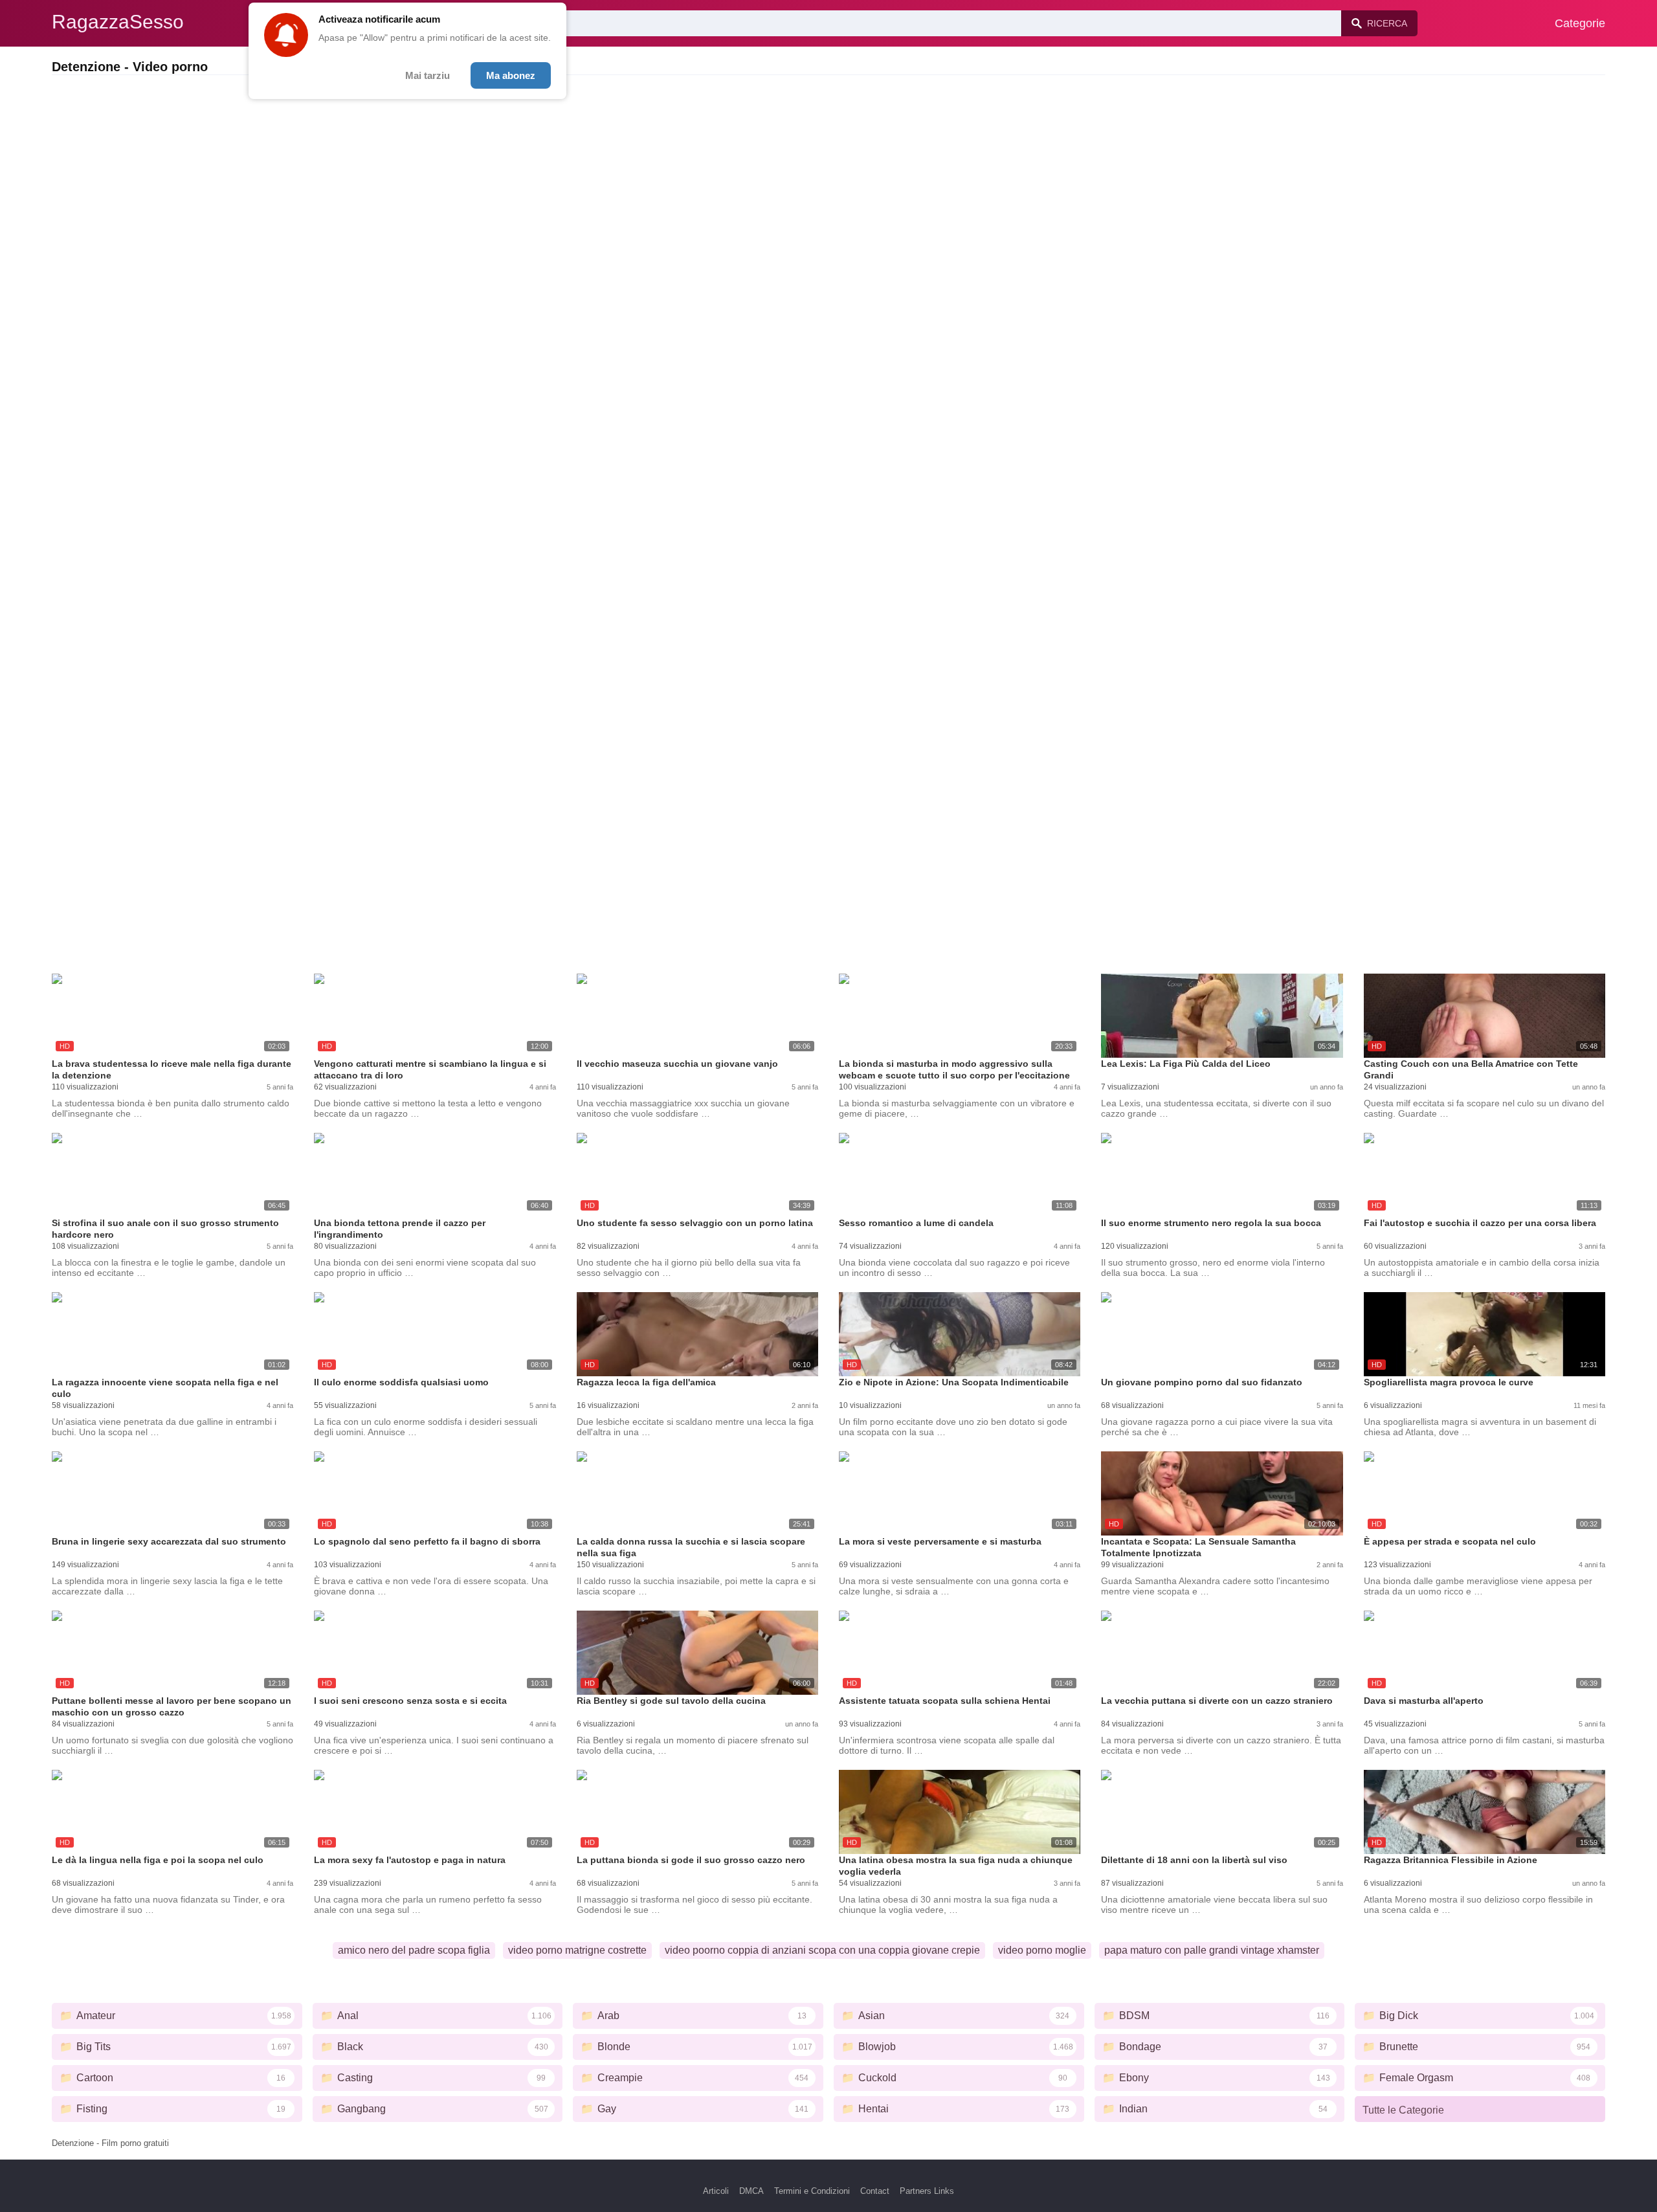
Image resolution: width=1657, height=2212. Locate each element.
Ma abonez (511, 75)
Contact (875, 2191)
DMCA (751, 2191)
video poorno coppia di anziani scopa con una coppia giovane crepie (822, 1950)
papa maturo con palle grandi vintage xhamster (1212, 1950)
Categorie (1580, 23)
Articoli (716, 2191)
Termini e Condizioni (812, 2191)
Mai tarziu (428, 75)
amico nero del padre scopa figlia (414, 1950)
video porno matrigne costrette (577, 1950)
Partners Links (927, 2191)
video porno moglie (1042, 1950)
